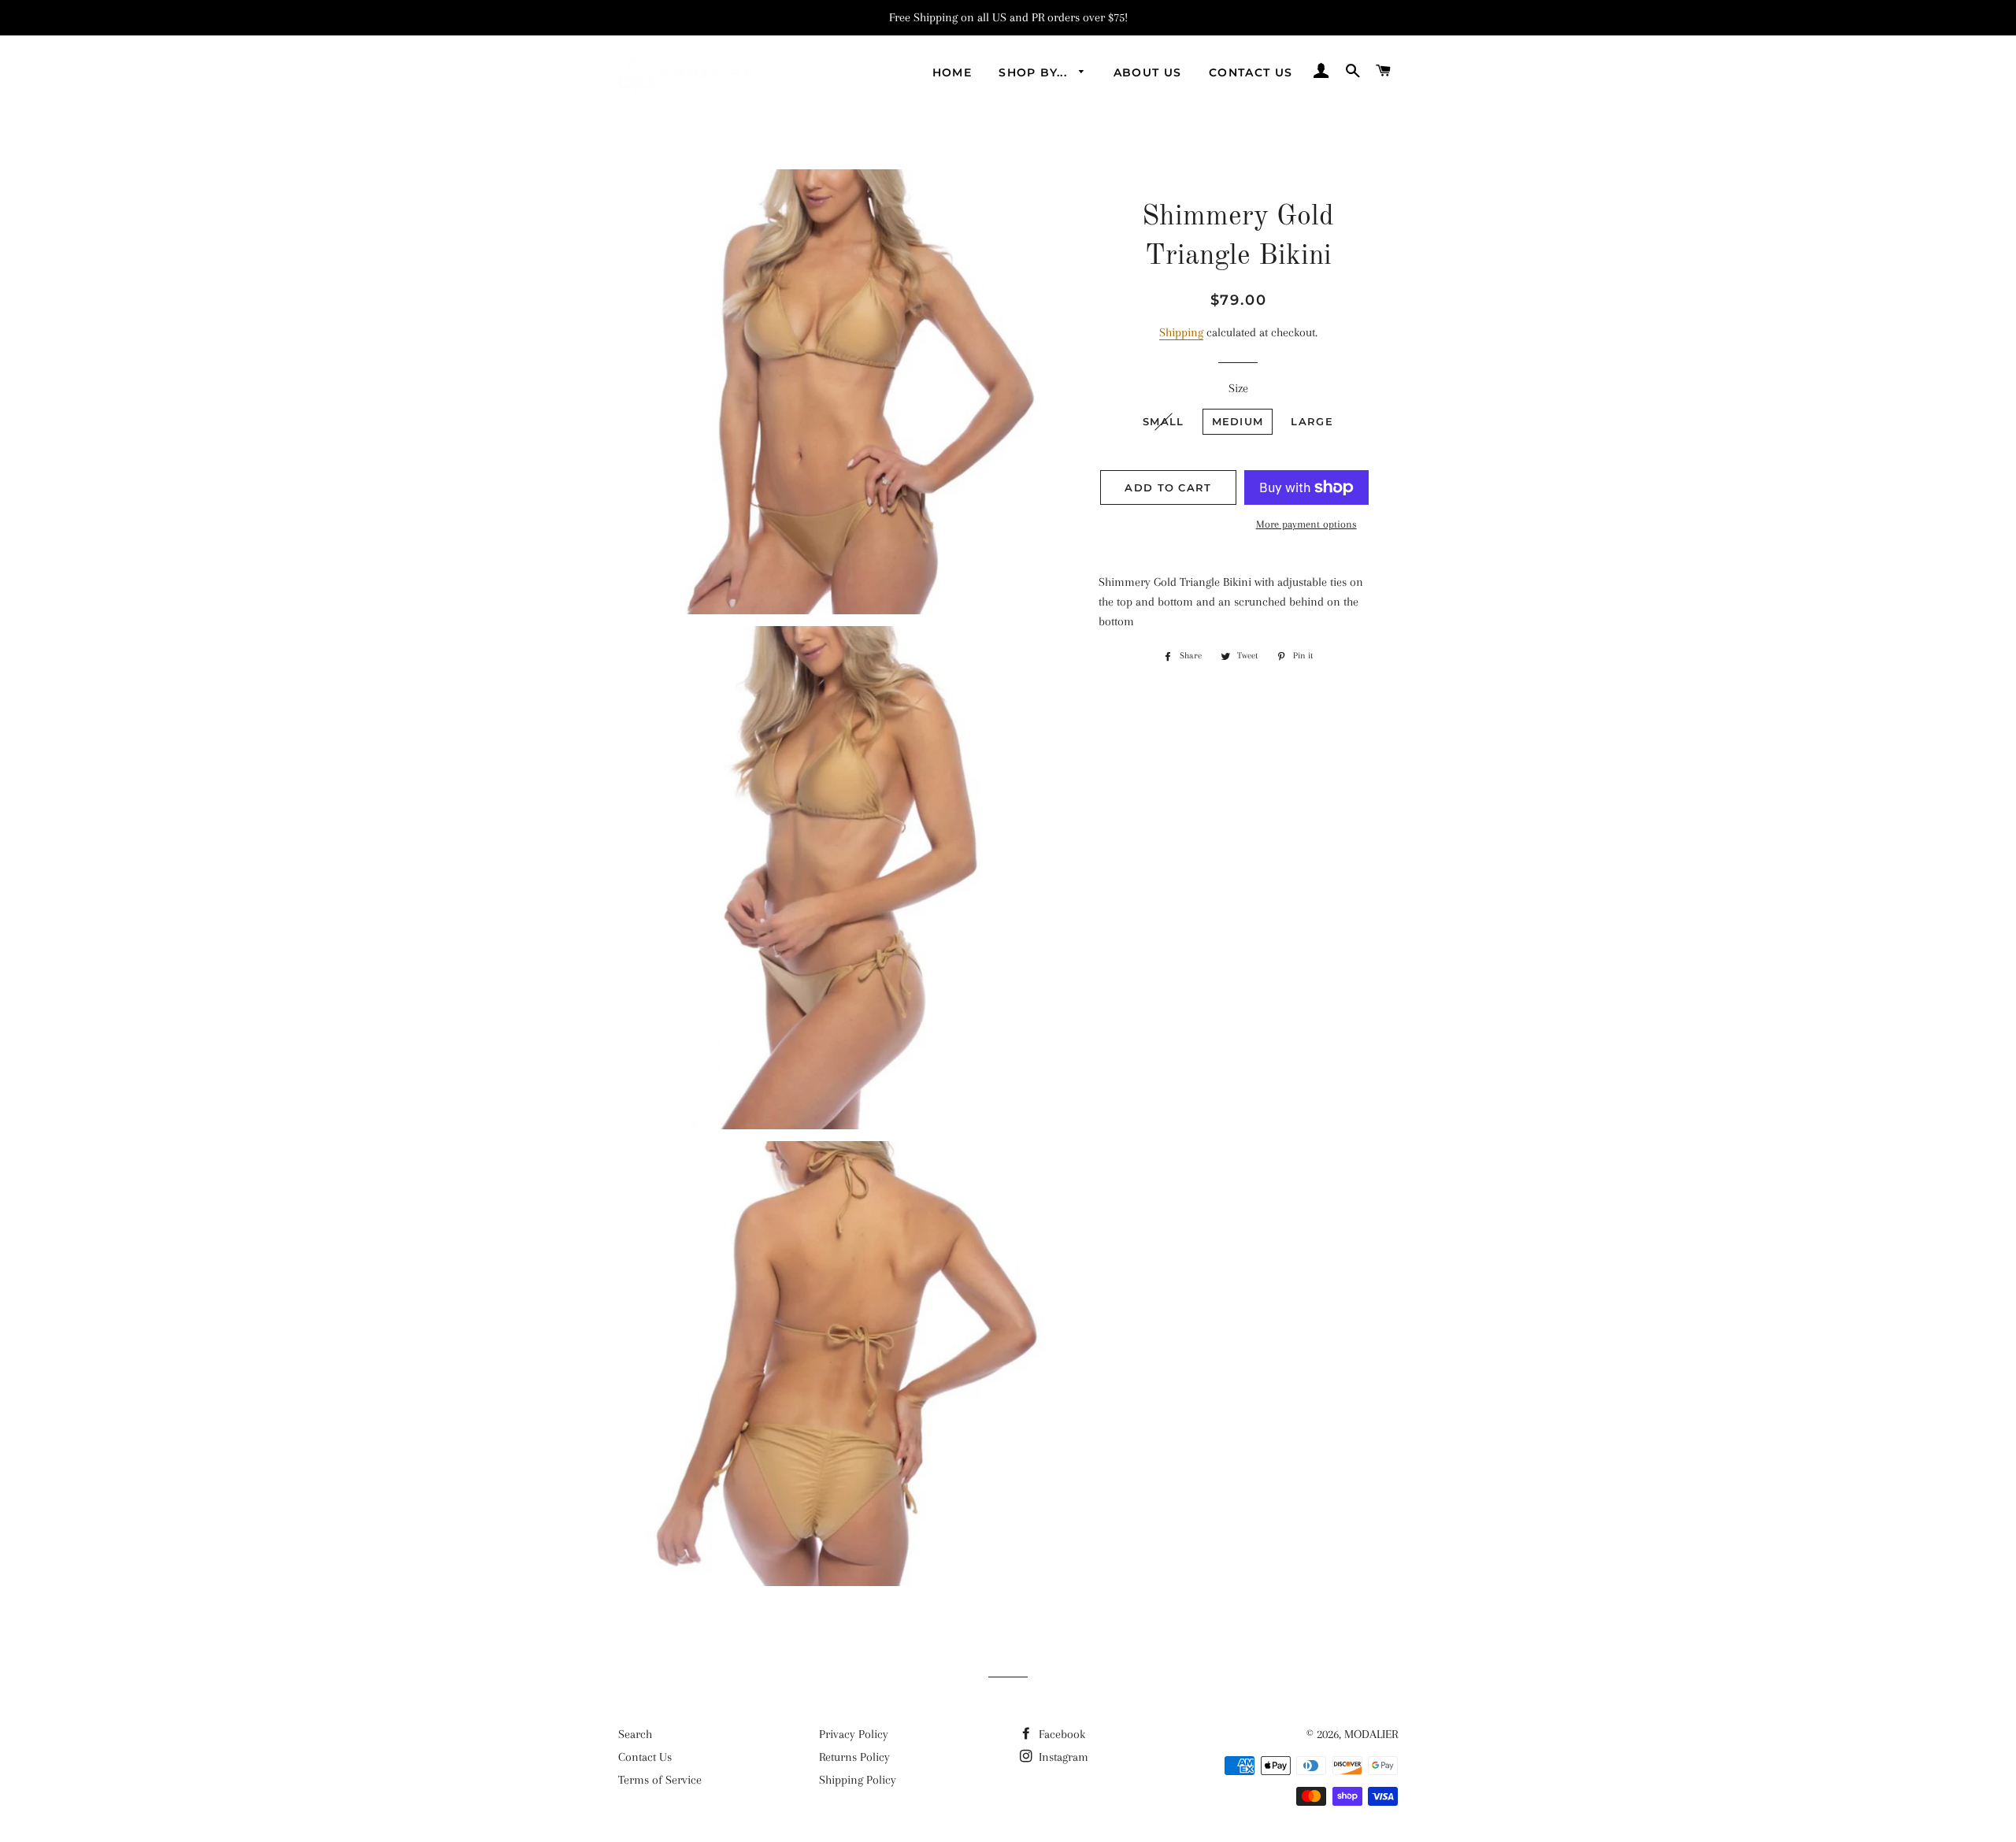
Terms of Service (660, 1780)
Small (1164, 421)
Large (1312, 421)
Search (635, 1734)
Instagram (1062, 1757)
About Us (1148, 72)
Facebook (1060, 1734)
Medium (1238, 421)
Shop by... (1035, 72)
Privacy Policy (854, 1734)
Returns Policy (854, 1757)
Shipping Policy (858, 1780)
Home (952, 72)
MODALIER (1371, 1734)
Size (1238, 388)
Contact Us (1251, 72)
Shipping (1181, 332)
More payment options (1306, 524)
